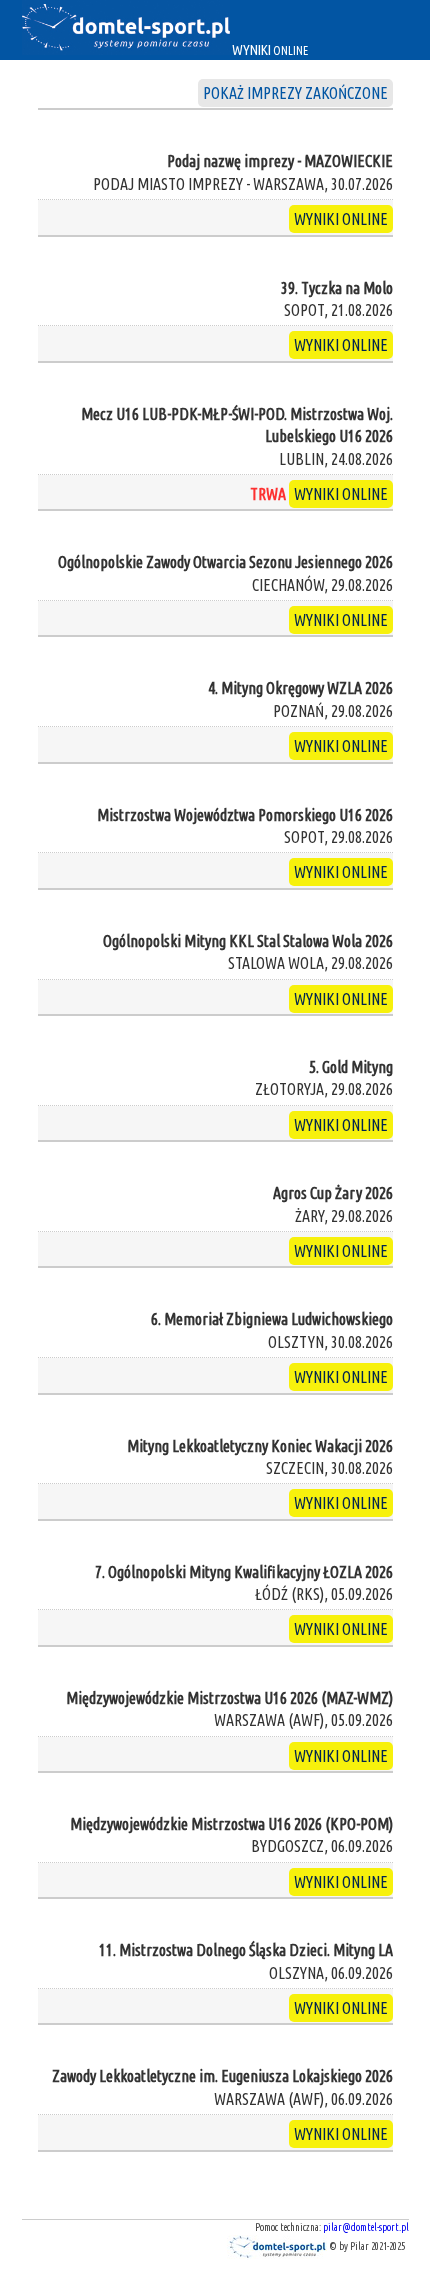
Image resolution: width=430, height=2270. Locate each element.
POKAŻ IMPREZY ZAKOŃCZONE (295, 93)
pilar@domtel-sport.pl (366, 2227)
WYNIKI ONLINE (341, 219)
